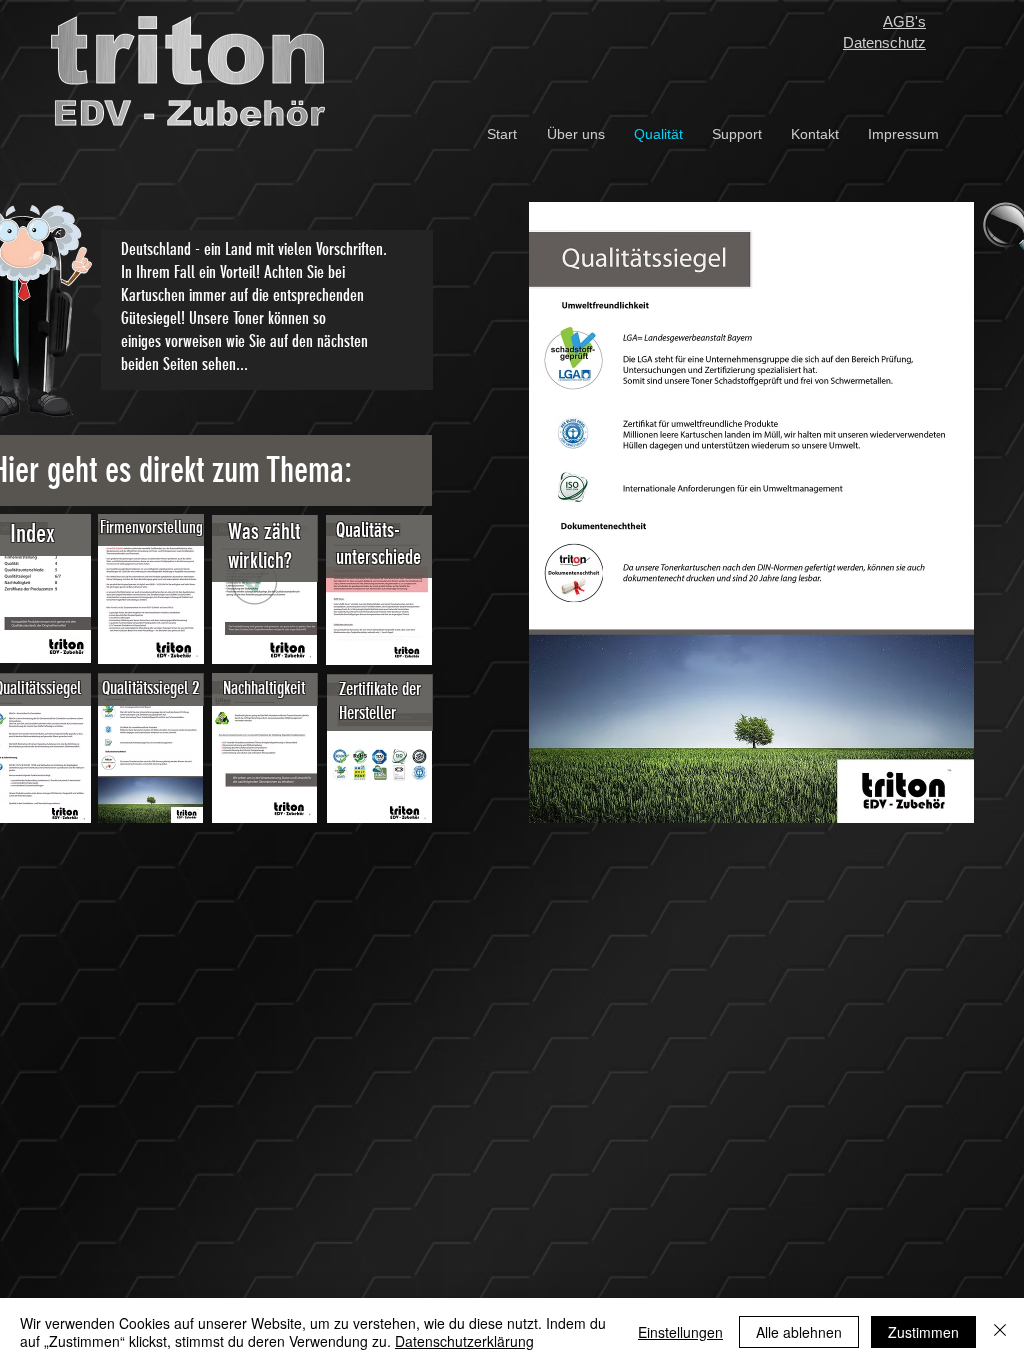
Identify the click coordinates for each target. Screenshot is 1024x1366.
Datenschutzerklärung (464, 1341)
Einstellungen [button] (680, 1332)
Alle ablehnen (799, 1332)
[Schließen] (1000, 1332)
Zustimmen (923, 1332)
